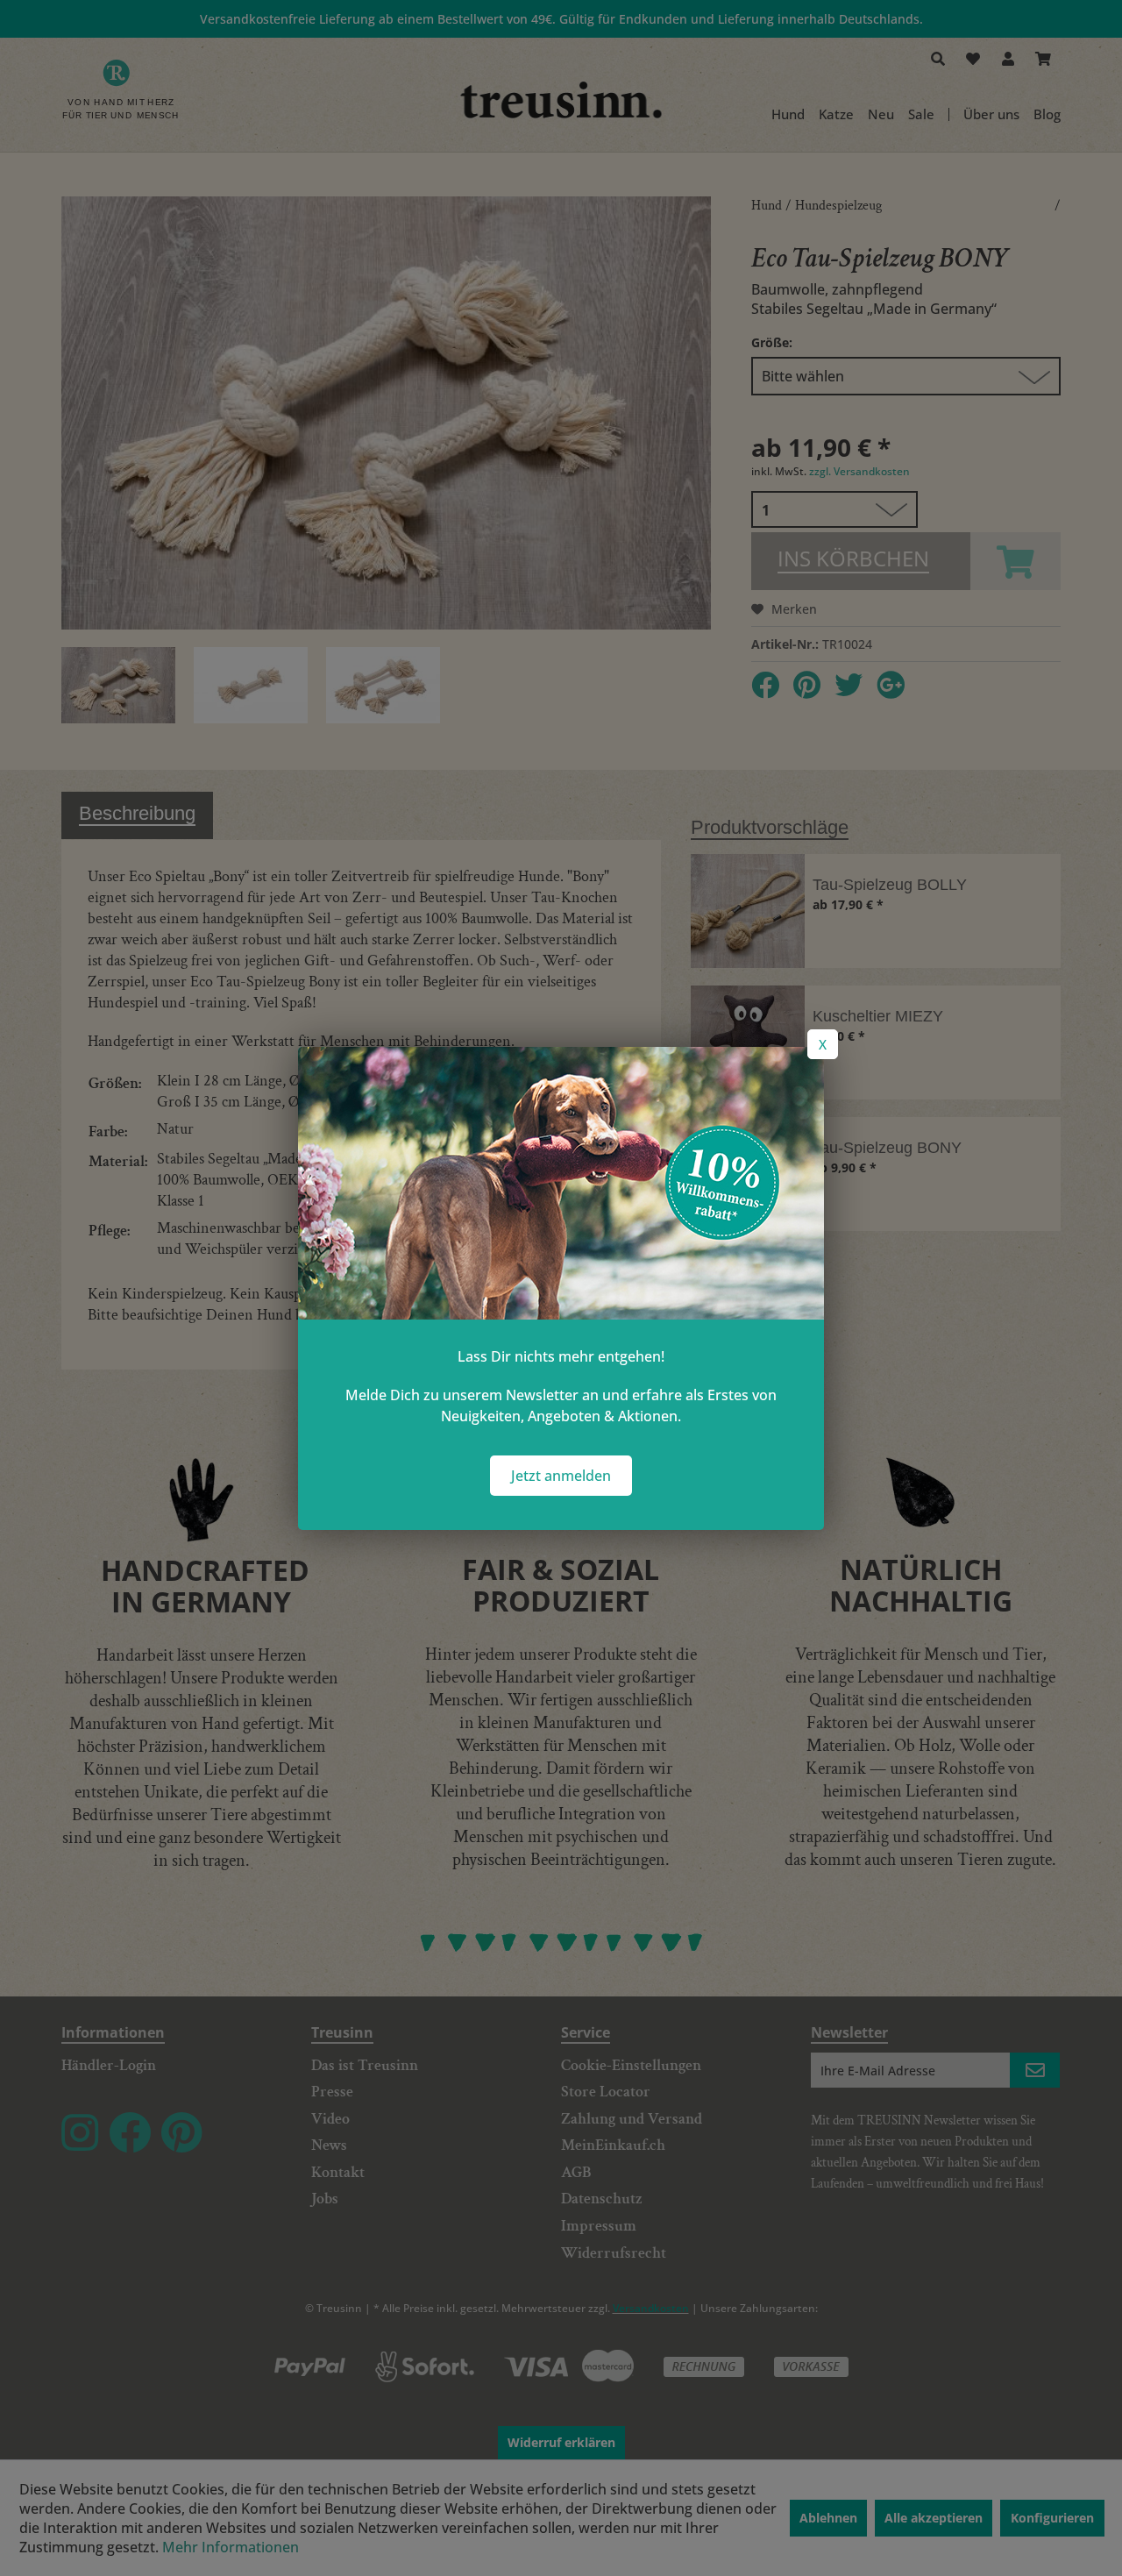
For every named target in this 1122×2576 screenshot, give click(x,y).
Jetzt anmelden (561, 1476)
